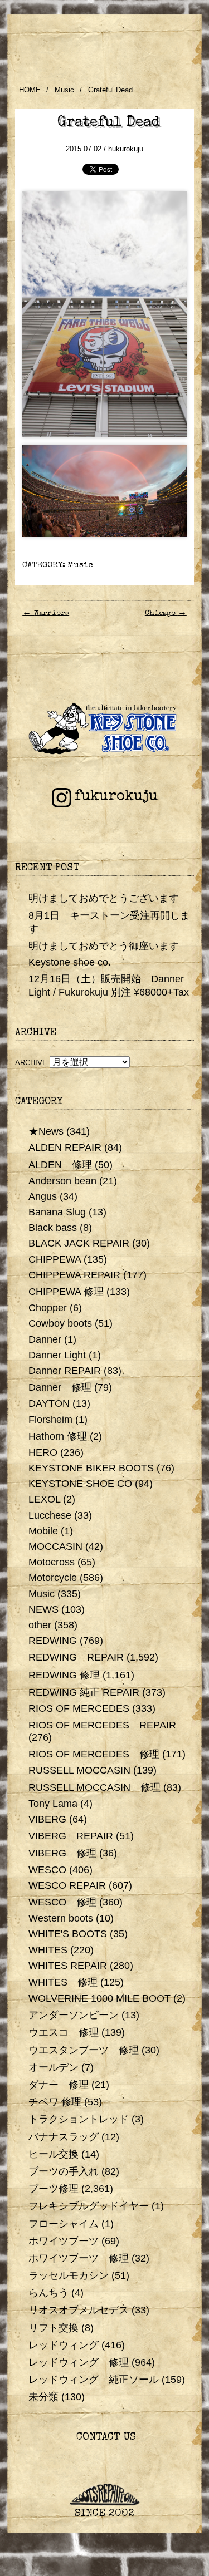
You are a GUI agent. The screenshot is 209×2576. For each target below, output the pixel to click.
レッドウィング (64, 2345)
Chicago (166, 614)
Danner (45, 1339)
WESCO (47, 1870)
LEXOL (44, 1499)
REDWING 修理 (64, 1675)
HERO (43, 1452)
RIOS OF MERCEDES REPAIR (102, 1725)
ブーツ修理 (54, 2189)
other (40, 1625)
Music (64, 90)
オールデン (54, 2067)
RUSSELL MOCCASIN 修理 (94, 1787)
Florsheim (50, 1420)
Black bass (53, 1228)
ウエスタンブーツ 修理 (84, 2050)
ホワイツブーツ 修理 (79, 2258)
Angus (43, 1196)
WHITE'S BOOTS (68, 1934)
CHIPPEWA (55, 1259)
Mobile (43, 1531)
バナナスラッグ (64, 2137)
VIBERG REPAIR (71, 1836)
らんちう (48, 2293)
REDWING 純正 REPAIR (84, 1692)
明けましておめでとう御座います (104, 946)
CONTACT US (104, 2438)
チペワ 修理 (55, 2102)
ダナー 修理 (59, 2085)
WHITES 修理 (63, 1982)
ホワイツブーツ (64, 2241)
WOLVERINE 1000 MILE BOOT (99, 1998)
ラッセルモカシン (69, 2275)
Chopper (48, 1308)
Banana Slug (57, 1212)
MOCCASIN (55, 1546)
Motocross (52, 1562)
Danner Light (57, 1355)
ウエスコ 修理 (64, 2032)
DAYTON (49, 1403)
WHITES (48, 1950)
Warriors (46, 614)
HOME (30, 90)
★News (46, 1131)
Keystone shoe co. (70, 962)
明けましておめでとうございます (104, 898)
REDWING (53, 1641)
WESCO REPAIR (67, 1885)
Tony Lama (53, 1804)
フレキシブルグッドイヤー (89, 2206)
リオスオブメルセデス (79, 2310)
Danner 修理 (60, 1387)
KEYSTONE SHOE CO (80, 1484)
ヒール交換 (54, 2154)
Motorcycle (53, 1578)
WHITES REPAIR (68, 1966)
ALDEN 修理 (60, 1165)
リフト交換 (54, 2328)
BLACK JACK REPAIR (79, 1243)
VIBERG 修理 (62, 1853)
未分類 (43, 2397)
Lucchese (50, 1515)
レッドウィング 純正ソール (94, 2380)
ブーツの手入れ (64, 2171)
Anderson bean (62, 1181)
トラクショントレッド (79, 2119)
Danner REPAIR (65, 1371)
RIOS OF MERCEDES (79, 1708)
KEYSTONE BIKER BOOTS (91, 1468)
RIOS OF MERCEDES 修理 (94, 1754)
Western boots (61, 1918)
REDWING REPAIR (76, 1657)
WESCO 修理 (62, 1902)
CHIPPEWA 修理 (66, 1292)
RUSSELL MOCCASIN (79, 1770)
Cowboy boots (60, 1323)
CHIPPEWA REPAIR (74, 1275)
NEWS (43, 1609)
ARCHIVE (31, 1063)
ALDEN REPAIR (65, 1147)
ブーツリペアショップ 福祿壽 (104, 43)
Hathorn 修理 (58, 1436)
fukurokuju (116, 797)
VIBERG (47, 1819)
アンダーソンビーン (74, 2015)
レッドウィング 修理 (79, 2362)
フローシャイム (64, 2224)
